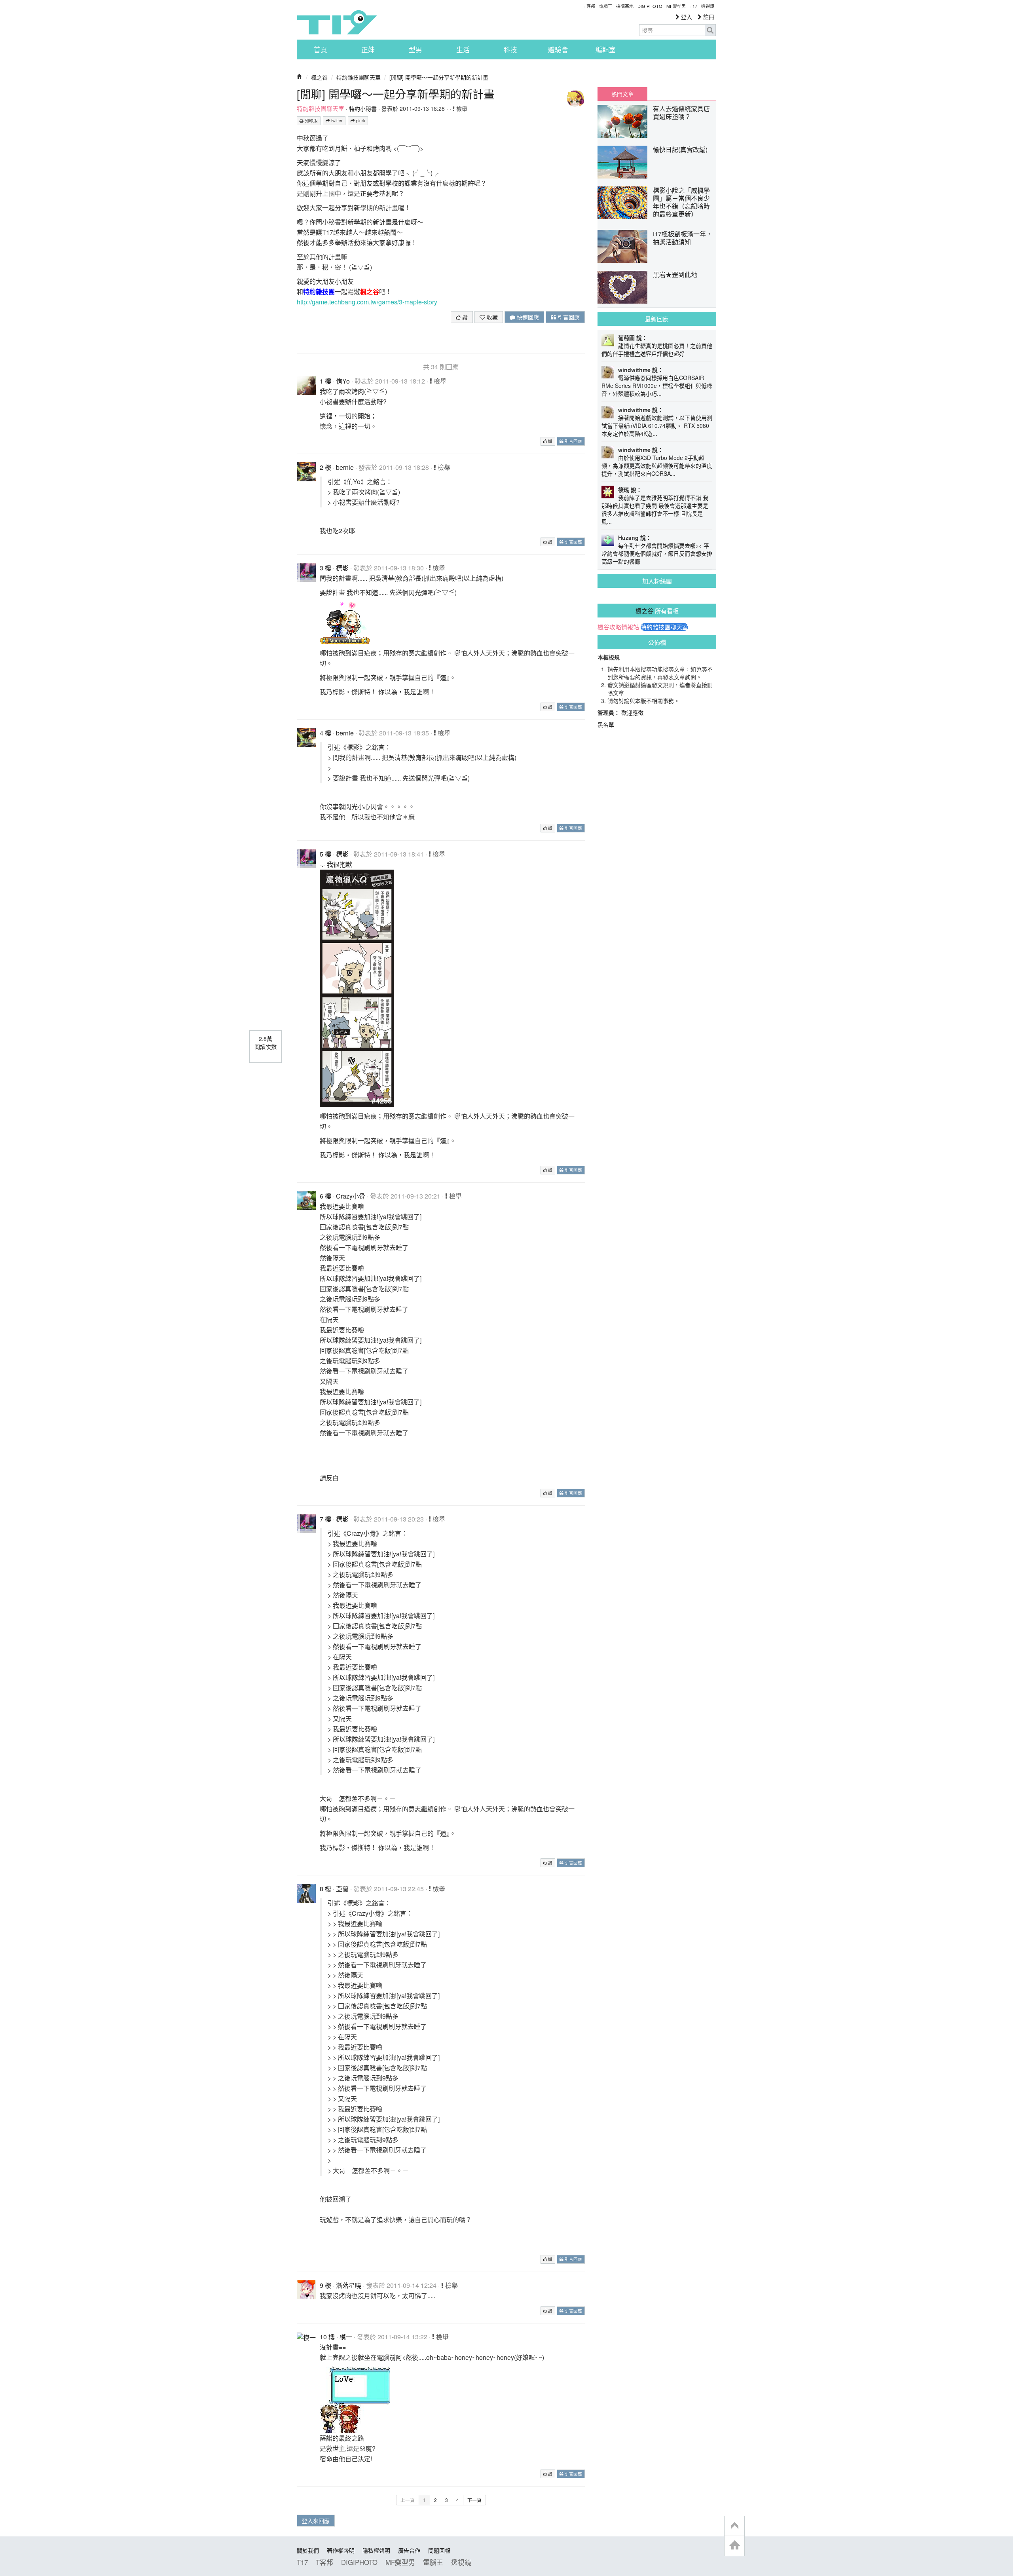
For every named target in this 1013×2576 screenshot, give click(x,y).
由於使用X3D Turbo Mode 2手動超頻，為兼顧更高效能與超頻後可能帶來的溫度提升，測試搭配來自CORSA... (657, 465)
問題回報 (439, 2550)
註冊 (708, 17)
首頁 (321, 49)
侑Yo (343, 381)
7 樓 (325, 1519)
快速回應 (527, 317)
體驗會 (558, 49)
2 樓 (325, 467)
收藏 (491, 317)
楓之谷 (319, 77)
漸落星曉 (349, 2285)
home (734, 2546)
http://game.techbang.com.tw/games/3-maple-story (367, 302)
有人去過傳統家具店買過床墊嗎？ (681, 113)
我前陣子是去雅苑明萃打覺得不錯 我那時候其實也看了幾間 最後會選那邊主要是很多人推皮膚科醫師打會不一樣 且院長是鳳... (655, 509)
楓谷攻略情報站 (618, 627)
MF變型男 (676, 6)
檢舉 (461, 108)
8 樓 (325, 1889)
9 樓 (325, 2285)
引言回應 (568, 317)
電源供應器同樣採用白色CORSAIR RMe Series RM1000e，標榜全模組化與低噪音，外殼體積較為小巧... (657, 386)
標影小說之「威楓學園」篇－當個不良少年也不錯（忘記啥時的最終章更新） (681, 202)
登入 (686, 17)
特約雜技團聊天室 (359, 77)
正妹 (368, 49)
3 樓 (325, 568)
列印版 (311, 121)
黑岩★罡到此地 (675, 275)
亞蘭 (342, 1889)
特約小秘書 (363, 108)
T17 (337, 22)
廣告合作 (409, 2550)
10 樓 (327, 2337)
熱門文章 (622, 94)
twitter (336, 121)
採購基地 (625, 6)
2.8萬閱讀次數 (266, 1043)
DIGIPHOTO (650, 6)
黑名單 (606, 724)
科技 (510, 49)
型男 (415, 49)
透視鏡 (708, 6)
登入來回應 (316, 2521)
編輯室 (606, 49)
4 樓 (325, 733)
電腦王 (606, 6)
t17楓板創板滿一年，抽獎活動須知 (683, 238)
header (734, 2526)
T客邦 (589, 6)
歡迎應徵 (632, 712)
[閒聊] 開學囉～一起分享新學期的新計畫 (439, 77)
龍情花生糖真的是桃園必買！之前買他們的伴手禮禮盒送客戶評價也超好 (657, 350)
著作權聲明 (341, 2550)
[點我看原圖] (345, 622)
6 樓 (325, 1196)
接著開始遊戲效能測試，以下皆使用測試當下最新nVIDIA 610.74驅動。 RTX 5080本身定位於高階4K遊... (657, 426)
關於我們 (308, 2550)
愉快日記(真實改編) (680, 149)
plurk (360, 121)
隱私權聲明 (376, 2550)
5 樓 (325, 854)
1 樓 (325, 381)
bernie (345, 467)
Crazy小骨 (351, 1196)
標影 (342, 568)
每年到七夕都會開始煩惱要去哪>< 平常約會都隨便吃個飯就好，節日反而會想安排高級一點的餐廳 (657, 553)
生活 (463, 49)
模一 (346, 2337)
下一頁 (474, 2500)
